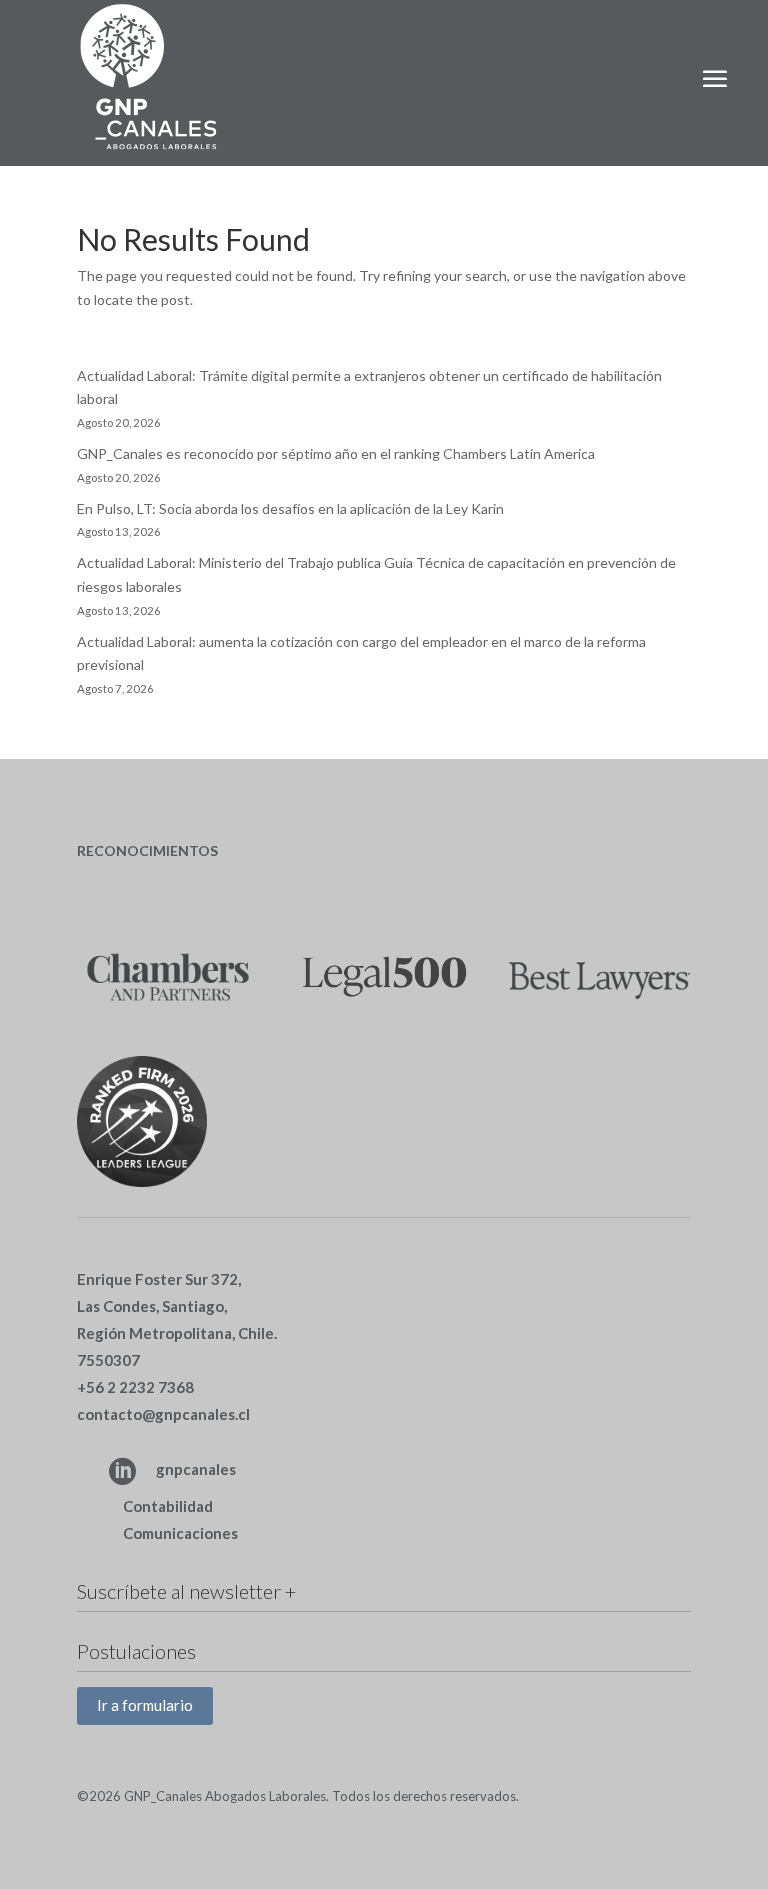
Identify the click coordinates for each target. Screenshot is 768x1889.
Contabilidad (168, 1506)
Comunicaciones (180, 1533)
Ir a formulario (145, 1705)
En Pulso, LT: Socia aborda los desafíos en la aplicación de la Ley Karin (290, 508)
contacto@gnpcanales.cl (163, 1414)
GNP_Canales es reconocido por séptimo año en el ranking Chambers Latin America (336, 453)
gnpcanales (196, 1469)
